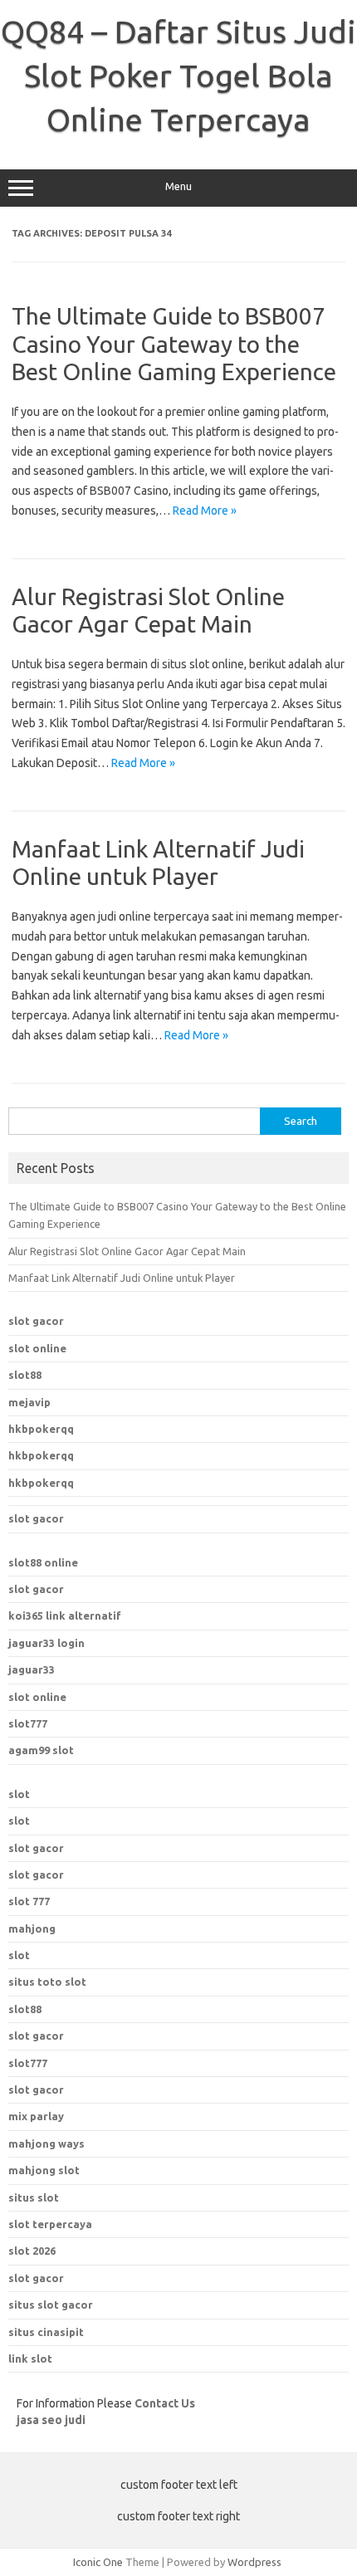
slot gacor (36, 1321)
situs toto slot (47, 1982)
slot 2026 (32, 2251)
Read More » (205, 511)
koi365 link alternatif (65, 1615)
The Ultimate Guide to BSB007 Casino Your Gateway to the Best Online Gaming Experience (174, 344)
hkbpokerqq (41, 1429)
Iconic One (98, 2562)
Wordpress (254, 2562)
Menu (178, 186)
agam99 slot (41, 1750)
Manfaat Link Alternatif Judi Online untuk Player (122, 1278)
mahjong (32, 1928)
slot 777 (29, 1901)
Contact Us (165, 2403)
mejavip (29, 1402)
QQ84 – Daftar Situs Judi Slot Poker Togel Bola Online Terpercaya (178, 76)
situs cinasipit (46, 2332)
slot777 (28, 1723)
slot (19, 1794)
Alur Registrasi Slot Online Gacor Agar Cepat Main (127, 1251)
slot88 (25, 1375)
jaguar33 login (46, 1643)
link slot (30, 2358)
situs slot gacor (51, 2305)
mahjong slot (44, 2170)
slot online (37, 1348)
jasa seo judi (51, 2420)
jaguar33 (32, 1669)
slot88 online (43, 1562)
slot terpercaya (50, 2224)
